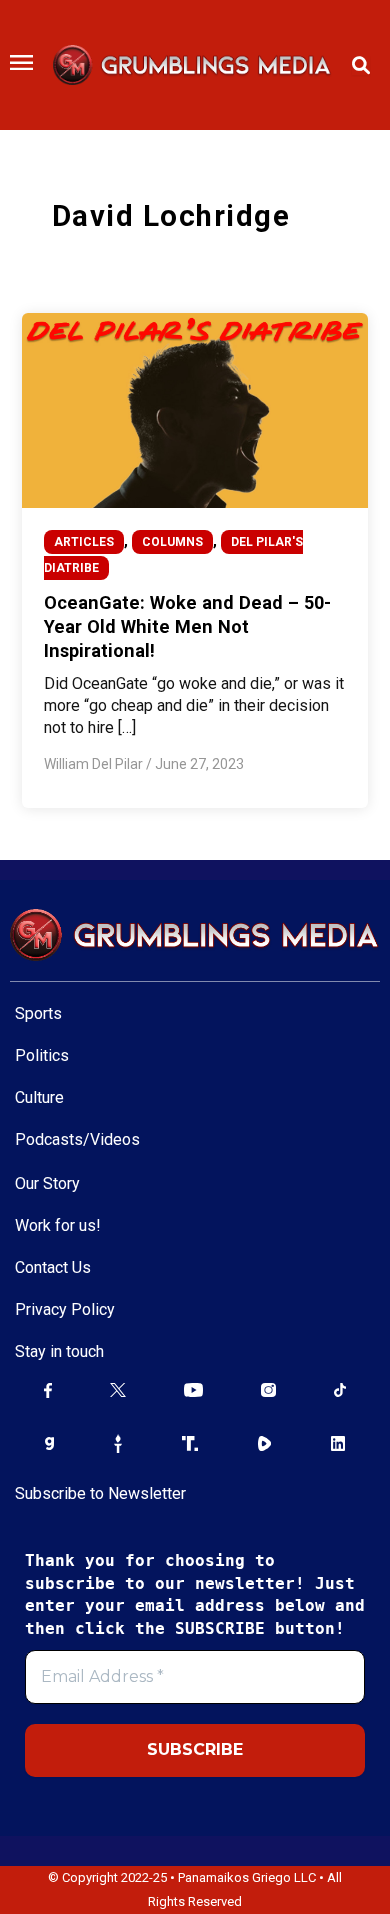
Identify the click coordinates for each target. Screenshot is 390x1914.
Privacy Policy (65, 1309)
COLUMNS (172, 542)
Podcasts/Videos (77, 1139)
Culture (39, 1097)
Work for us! (58, 1225)
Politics (42, 1055)
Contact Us (53, 1267)
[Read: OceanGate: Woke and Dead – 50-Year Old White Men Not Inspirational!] (194, 409)
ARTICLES (84, 542)
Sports (38, 1013)
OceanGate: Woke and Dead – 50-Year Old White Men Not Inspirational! (187, 626)
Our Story (47, 1183)
